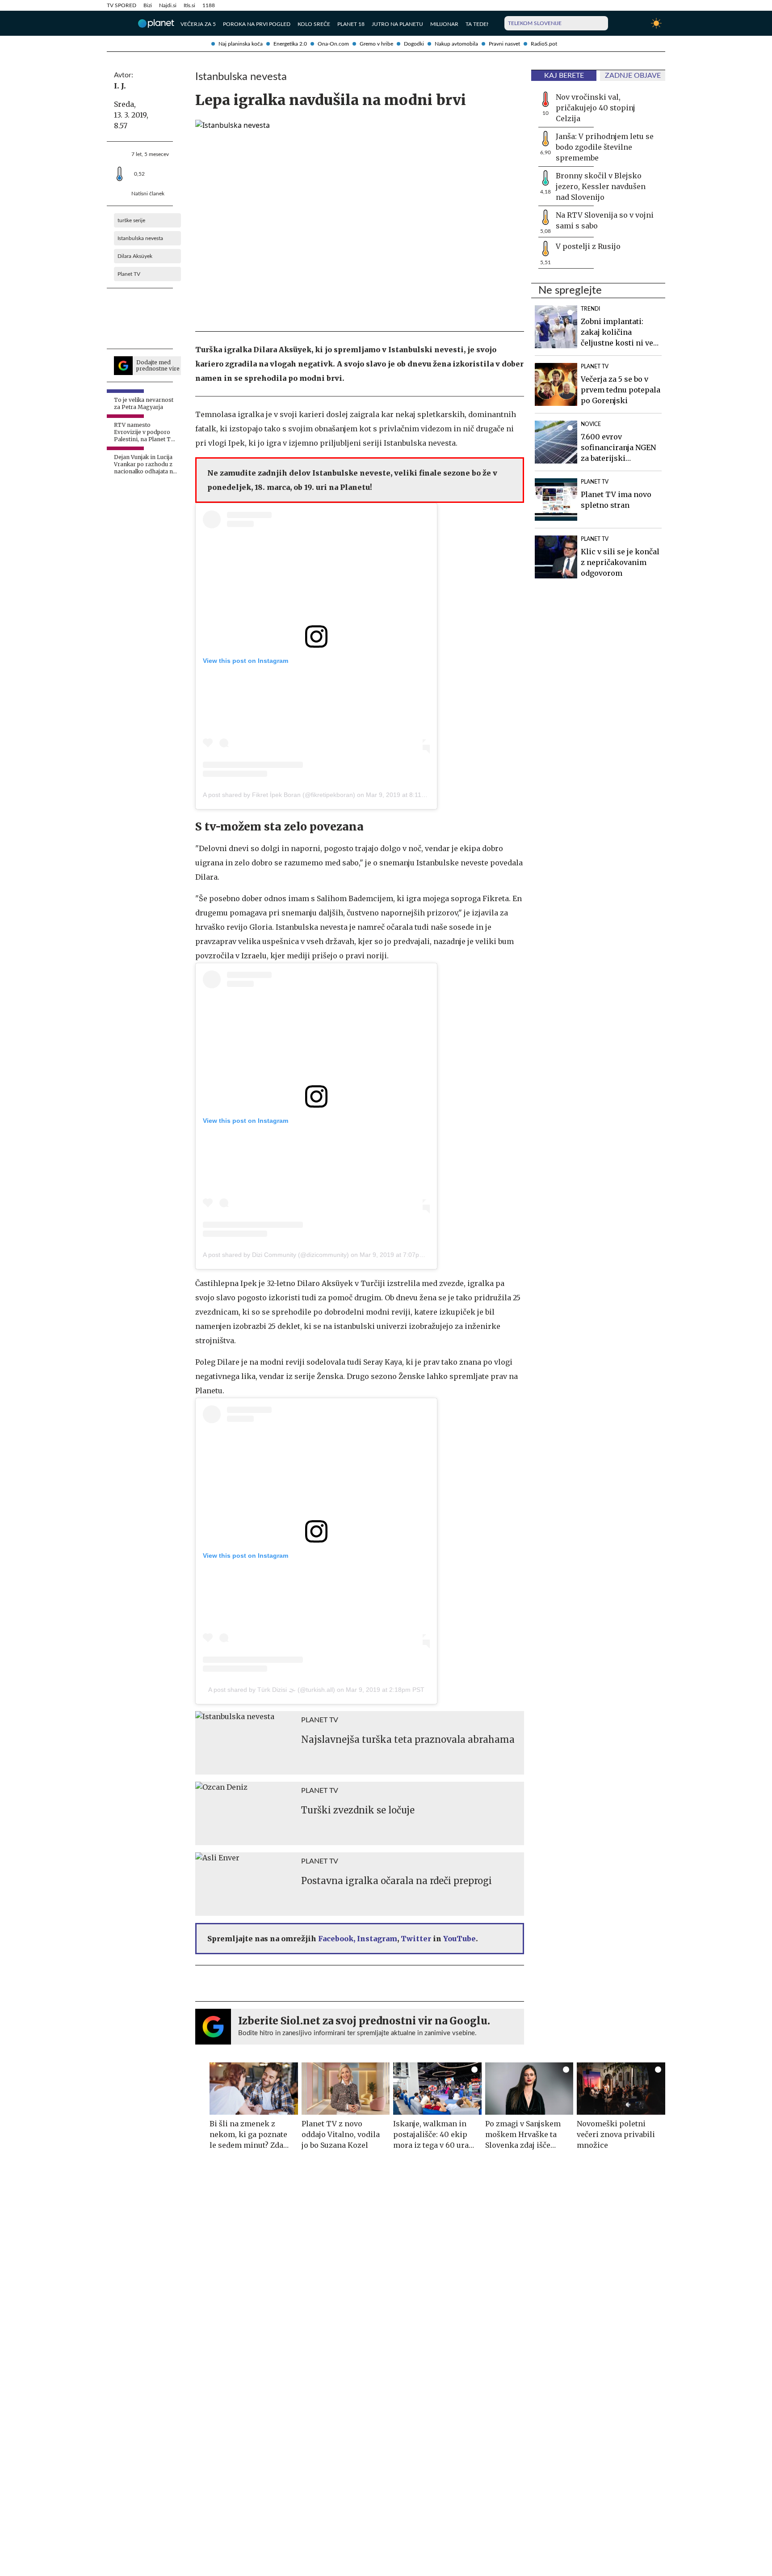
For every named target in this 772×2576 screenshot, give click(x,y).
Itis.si (189, 5)
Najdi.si (168, 5)
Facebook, (337, 1939)
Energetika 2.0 (290, 44)
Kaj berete (564, 76)
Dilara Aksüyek (135, 256)
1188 (209, 5)
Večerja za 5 (198, 24)
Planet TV (129, 274)
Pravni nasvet (504, 44)
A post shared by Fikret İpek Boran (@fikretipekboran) (279, 795)
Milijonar (444, 24)
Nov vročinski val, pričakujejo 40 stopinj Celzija (596, 108)
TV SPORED (122, 5)
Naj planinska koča (241, 44)
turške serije (131, 220)
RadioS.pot (544, 44)
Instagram (377, 1939)
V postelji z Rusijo (588, 246)
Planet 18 (351, 24)
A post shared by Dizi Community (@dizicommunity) (276, 1255)
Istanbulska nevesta (140, 238)
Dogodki (414, 44)
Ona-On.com (333, 44)
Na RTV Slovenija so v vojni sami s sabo (605, 220)
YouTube (459, 1939)
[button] (112, 23)
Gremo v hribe (376, 44)
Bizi (148, 5)
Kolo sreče (314, 24)
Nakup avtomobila (456, 44)
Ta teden (478, 24)
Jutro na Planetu (397, 24)
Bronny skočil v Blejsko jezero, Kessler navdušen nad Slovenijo (601, 186)
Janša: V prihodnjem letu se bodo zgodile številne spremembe (605, 147)
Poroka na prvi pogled (257, 24)
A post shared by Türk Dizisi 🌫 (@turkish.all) (272, 1690)
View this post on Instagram (245, 661)
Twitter (416, 1939)
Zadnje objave (633, 76)
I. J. (120, 86)
